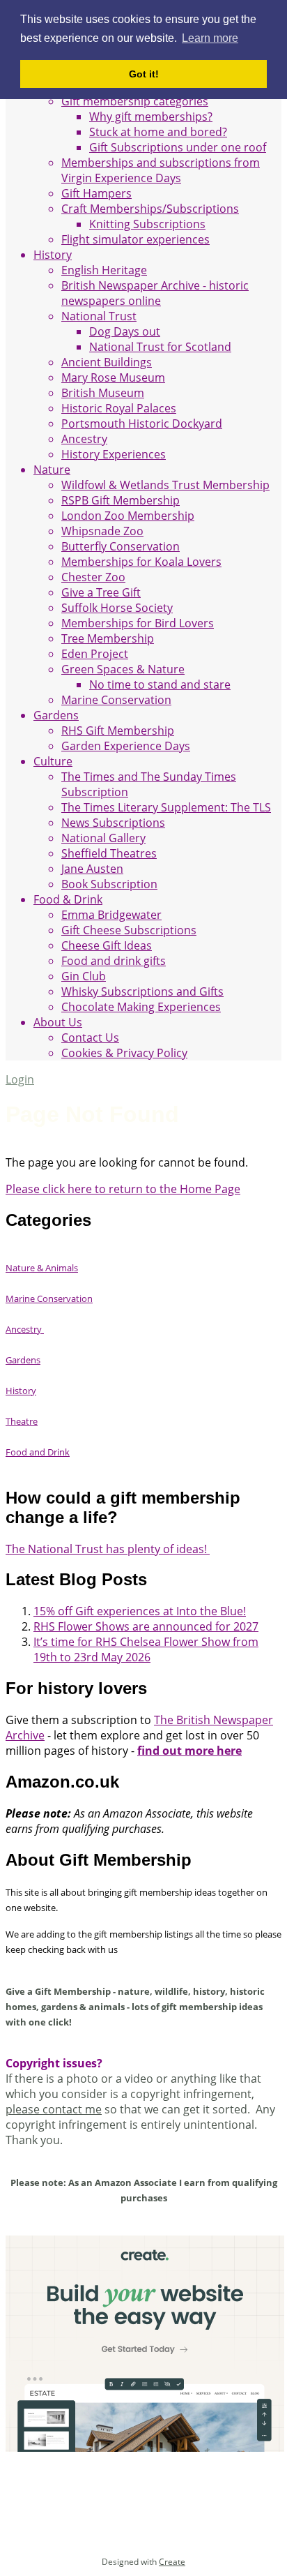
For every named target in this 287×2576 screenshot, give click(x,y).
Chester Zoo (93, 577)
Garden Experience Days (126, 746)
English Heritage (104, 270)
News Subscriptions (113, 823)
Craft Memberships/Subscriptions (150, 209)
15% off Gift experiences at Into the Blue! (140, 1611)
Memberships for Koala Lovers (141, 562)
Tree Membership (108, 638)
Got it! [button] (144, 74)
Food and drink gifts (114, 961)
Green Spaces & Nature (123, 669)
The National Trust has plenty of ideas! (108, 1549)
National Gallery (103, 838)
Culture (53, 761)
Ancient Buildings (107, 362)
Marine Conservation (116, 700)
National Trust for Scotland (160, 347)
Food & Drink (68, 899)
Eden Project (95, 654)
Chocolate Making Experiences (141, 1007)
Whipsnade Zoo (102, 531)
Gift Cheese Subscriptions (129, 930)
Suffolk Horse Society (117, 608)
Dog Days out (125, 331)
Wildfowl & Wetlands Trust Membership (165, 485)
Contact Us (90, 1038)
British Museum (103, 393)
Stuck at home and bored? (158, 132)
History (53, 255)
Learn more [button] (210, 38)
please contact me (54, 2109)
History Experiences (114, 454)
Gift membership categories (135, 101)
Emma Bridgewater (111, 915)
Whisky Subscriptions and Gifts (142, 991)
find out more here (189, 1751)
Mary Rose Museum (113, 377)
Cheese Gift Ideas (107, 945)
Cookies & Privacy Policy (124, 1053)
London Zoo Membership (128, 516)
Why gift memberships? (151, 117)
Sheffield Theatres (109, 853)
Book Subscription (109, 884)
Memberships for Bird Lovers (138, 623)
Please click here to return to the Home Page (123, 1189)
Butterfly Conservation (121, 546)
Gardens (56, 715)
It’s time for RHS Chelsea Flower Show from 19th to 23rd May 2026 (146, 1649)
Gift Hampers (96, 193)
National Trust (99, 316)
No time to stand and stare (160, 684)
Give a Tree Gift (101, 592)
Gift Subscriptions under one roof (178, 147)
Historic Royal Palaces (119, 408)
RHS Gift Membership (118, 731)
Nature (52, 470)
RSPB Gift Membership (121, 500)
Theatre (22, 1421)
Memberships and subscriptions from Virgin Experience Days (161, 170)
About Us (58, 1022)
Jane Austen (92, 869)
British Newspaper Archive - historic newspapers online (155, 293)
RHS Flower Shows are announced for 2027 (146, 1626)
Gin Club (84, 976)
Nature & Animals (42, 1268)
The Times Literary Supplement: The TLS (166, 807)
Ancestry (84, 439)
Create (172, 2562)
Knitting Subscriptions (147, 224)
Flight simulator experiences (135, 239)
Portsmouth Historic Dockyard (142, 424)
